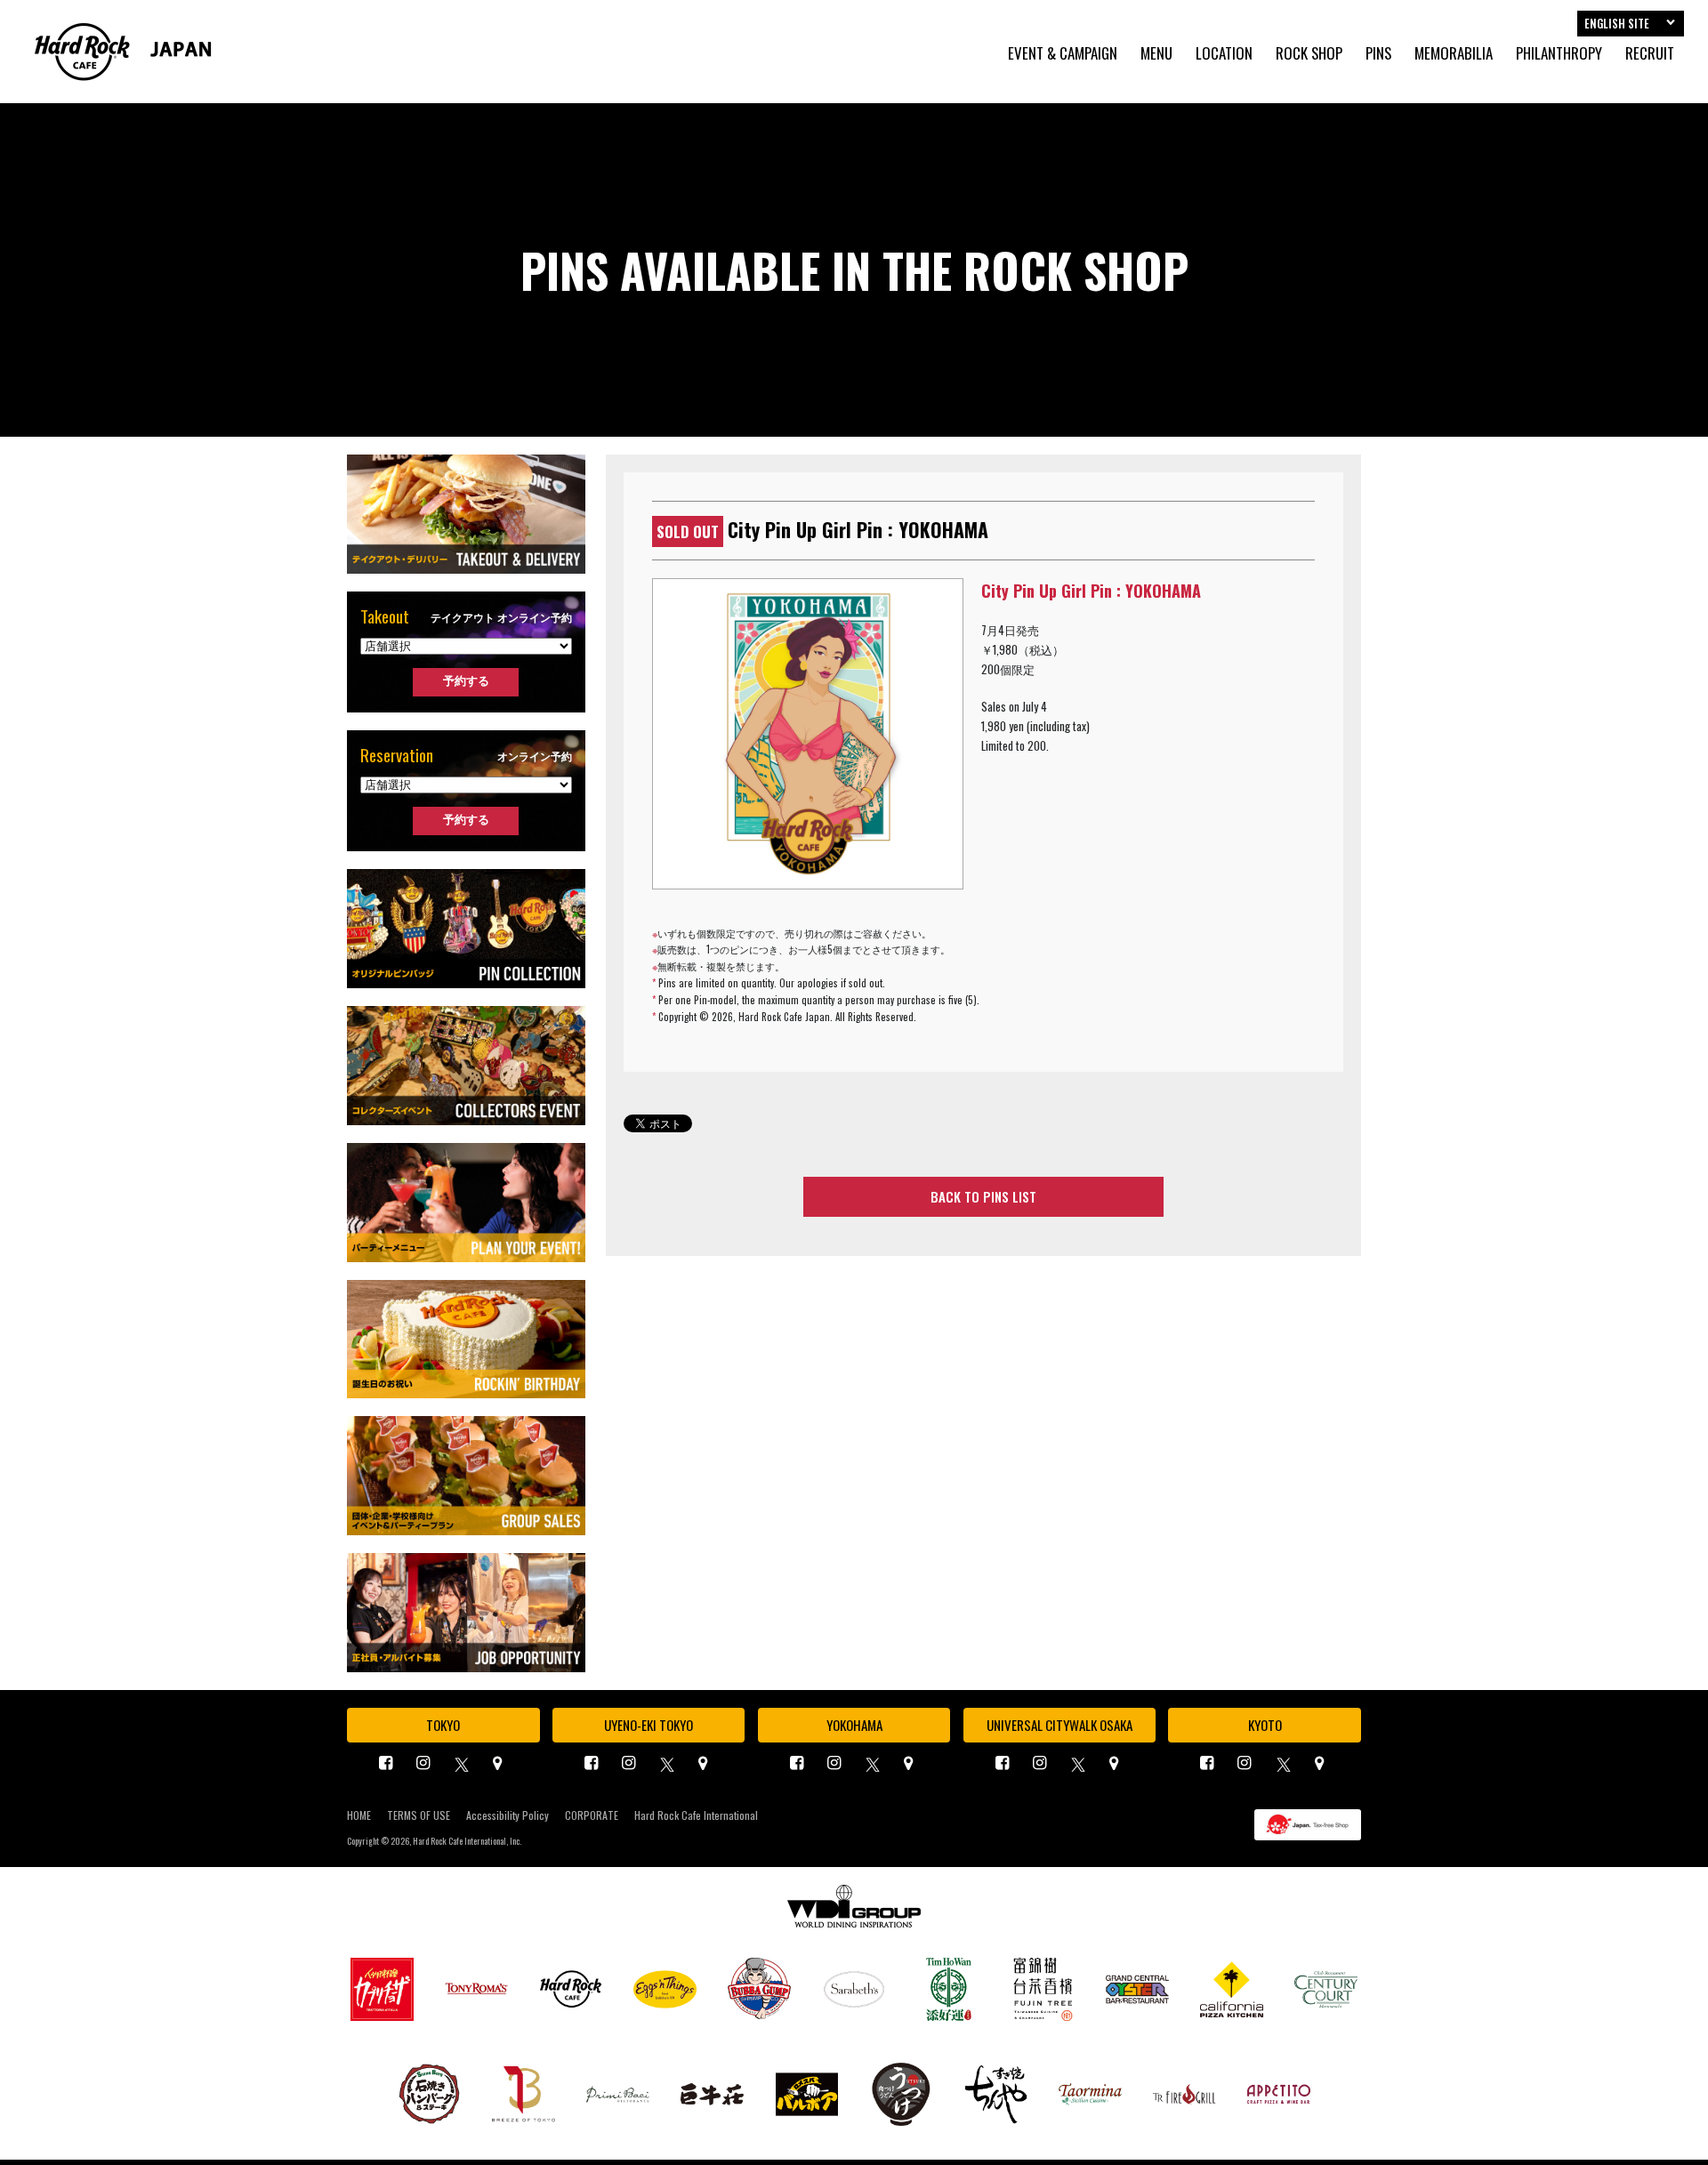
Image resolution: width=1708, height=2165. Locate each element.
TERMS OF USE (419, 1815)
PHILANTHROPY (1559, 54)
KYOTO (1265, 1725)
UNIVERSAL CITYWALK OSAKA (1059, 1725)
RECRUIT (1650, 54)
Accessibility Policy (508, 1815)
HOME (359, 1815)
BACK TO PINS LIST (983, 1196)
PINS (1378, 54)
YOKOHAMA (854, 1725)
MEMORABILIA (1454, 54)
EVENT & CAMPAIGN (1063, 54)
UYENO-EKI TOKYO (649, 1725)
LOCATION (1224, 54)
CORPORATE (592, 1815)
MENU (1156, 54)
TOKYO (443, 1725)
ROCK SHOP (1309, 54)
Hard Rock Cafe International (696, 1815)
